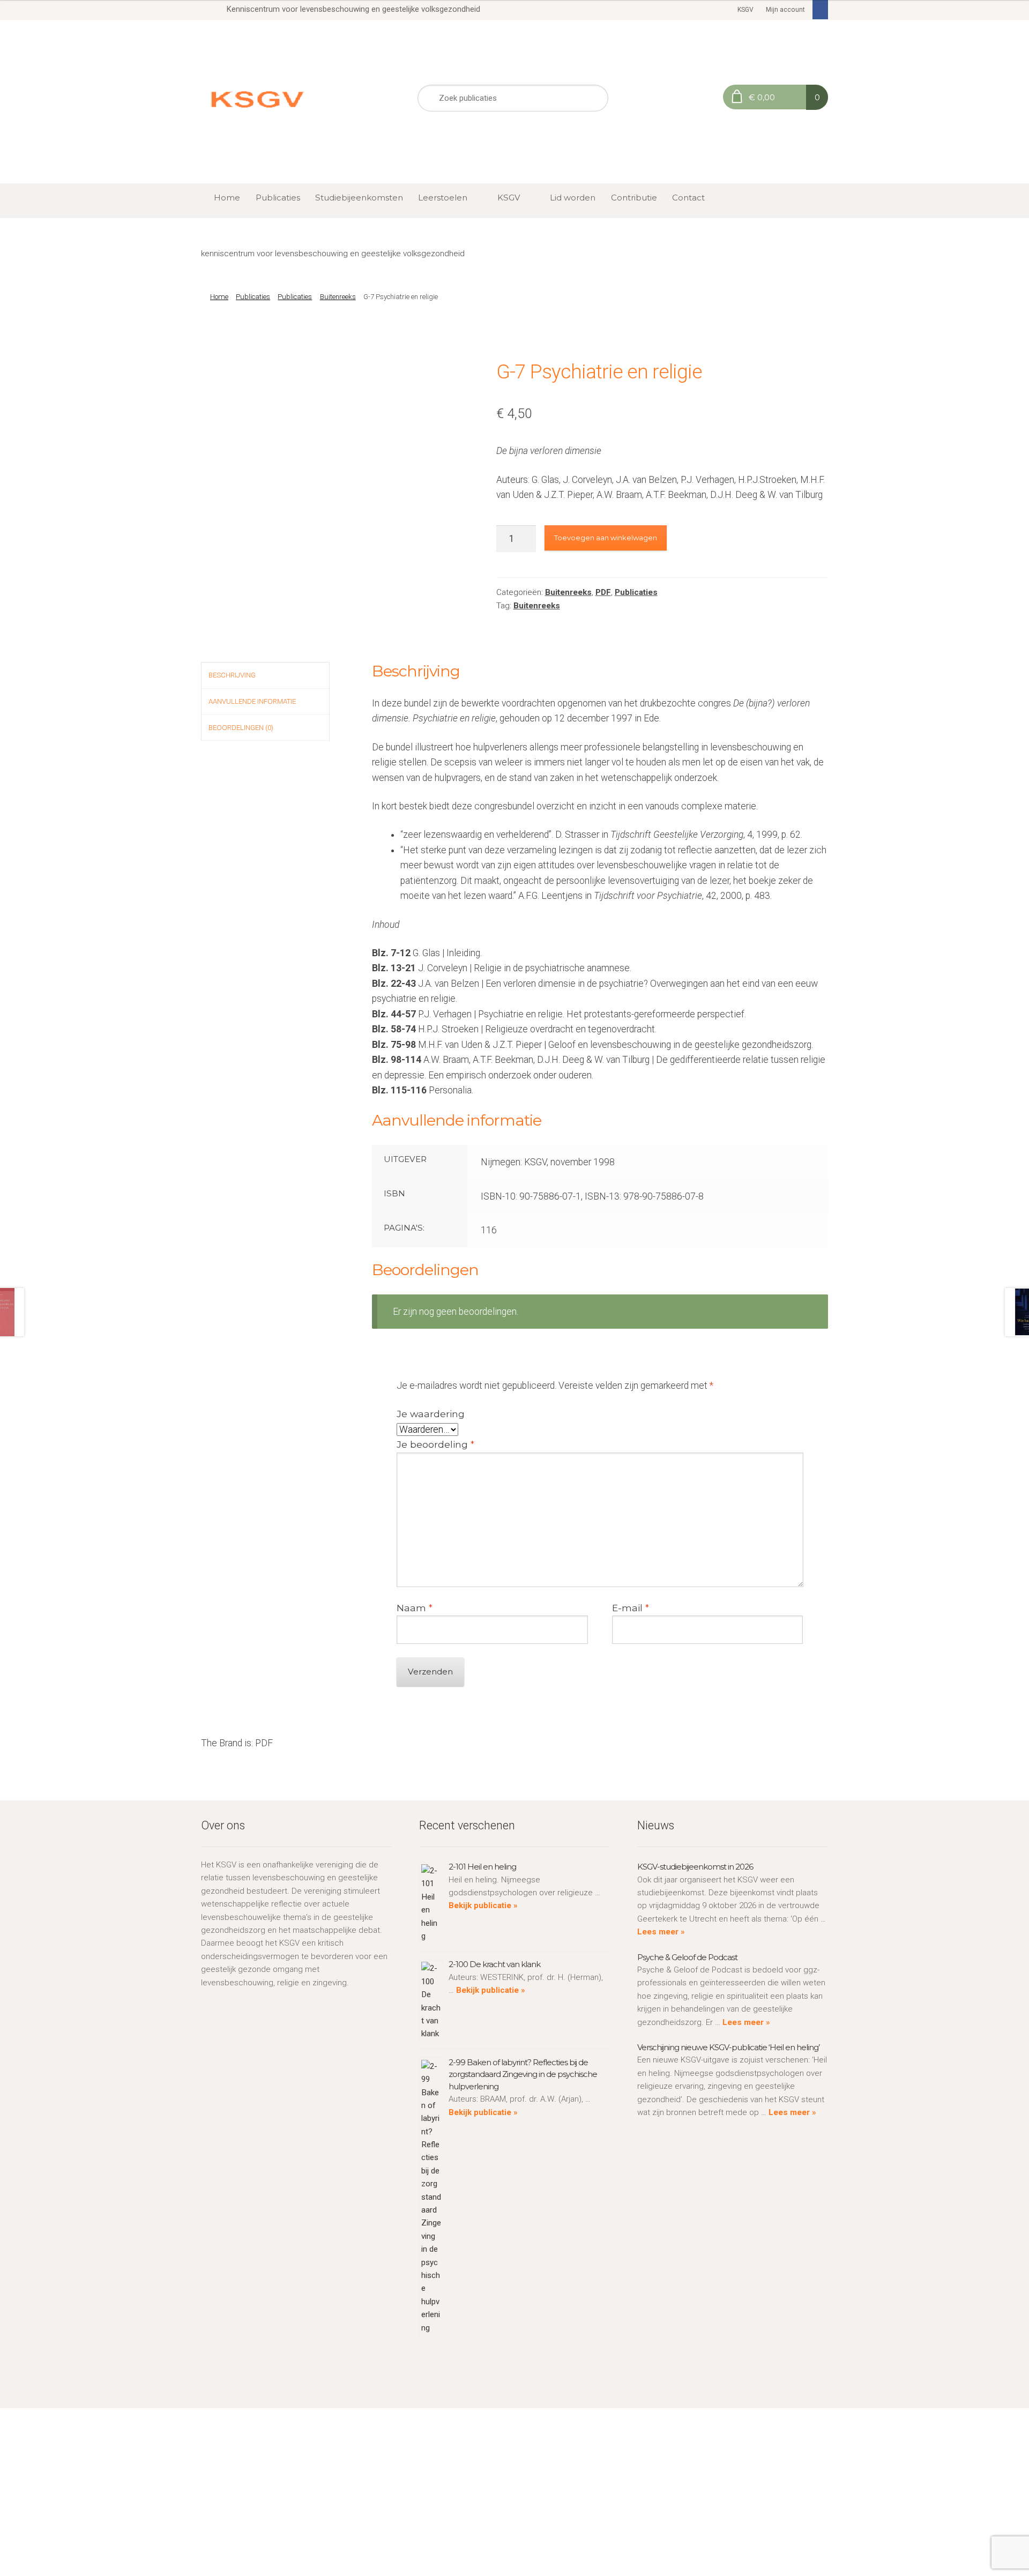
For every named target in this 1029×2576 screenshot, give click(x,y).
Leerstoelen (443, 198)
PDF (603, 592)
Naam (415, 1608)
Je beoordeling (435, 1444)
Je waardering (431, 1414)
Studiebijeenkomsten (359, 198)
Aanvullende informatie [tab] (252, 701)
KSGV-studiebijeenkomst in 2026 (695, 1867)
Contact (688, 198)
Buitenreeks (338, 297)
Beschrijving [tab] (232, 675)
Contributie (634, 198)
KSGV (745, 10)
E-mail (631, 1608)
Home (227, 198)
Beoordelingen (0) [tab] (241, 728)
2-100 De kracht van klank (494, 1964)
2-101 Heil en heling (482, 1867)
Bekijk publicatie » (483, 1905)
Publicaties (278, 198)
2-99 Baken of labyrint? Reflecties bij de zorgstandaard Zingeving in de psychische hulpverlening (523, 2074)
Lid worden (573, 198)
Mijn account (785, 10)
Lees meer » (661, 1932)
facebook (821, 10)
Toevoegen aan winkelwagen (606, 538)
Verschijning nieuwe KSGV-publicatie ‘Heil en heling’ (728, 2047)
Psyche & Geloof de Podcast (687, 1957)
